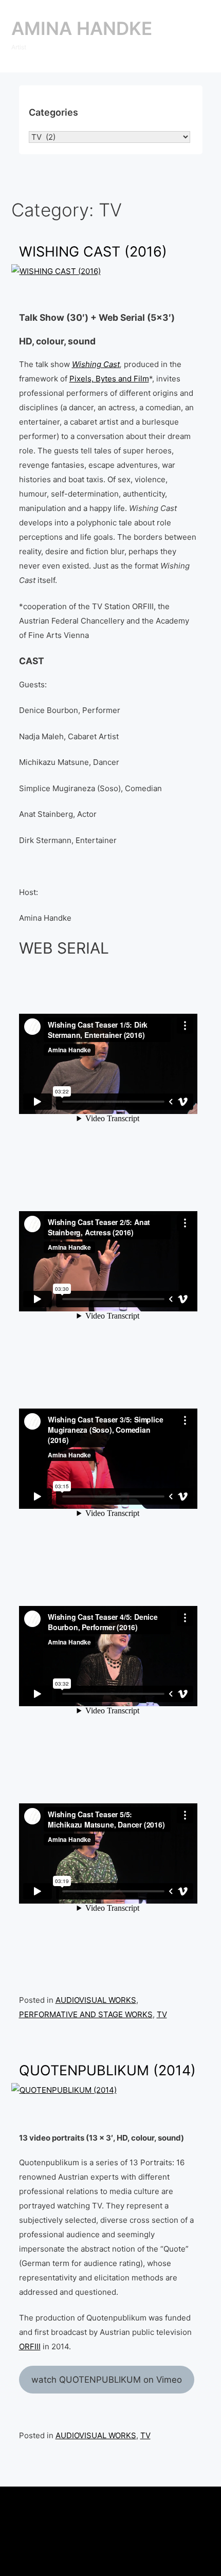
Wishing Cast (96, 364)
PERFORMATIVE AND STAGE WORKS (86, 2014)
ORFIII (30, 2346)
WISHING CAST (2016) (93, 252)
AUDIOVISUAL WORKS (96, 2000)
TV (162, 2014)
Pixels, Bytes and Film (109, 379)
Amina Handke (82, 28)
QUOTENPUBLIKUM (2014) (107, 2070)
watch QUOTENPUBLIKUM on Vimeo (107, 2380)
